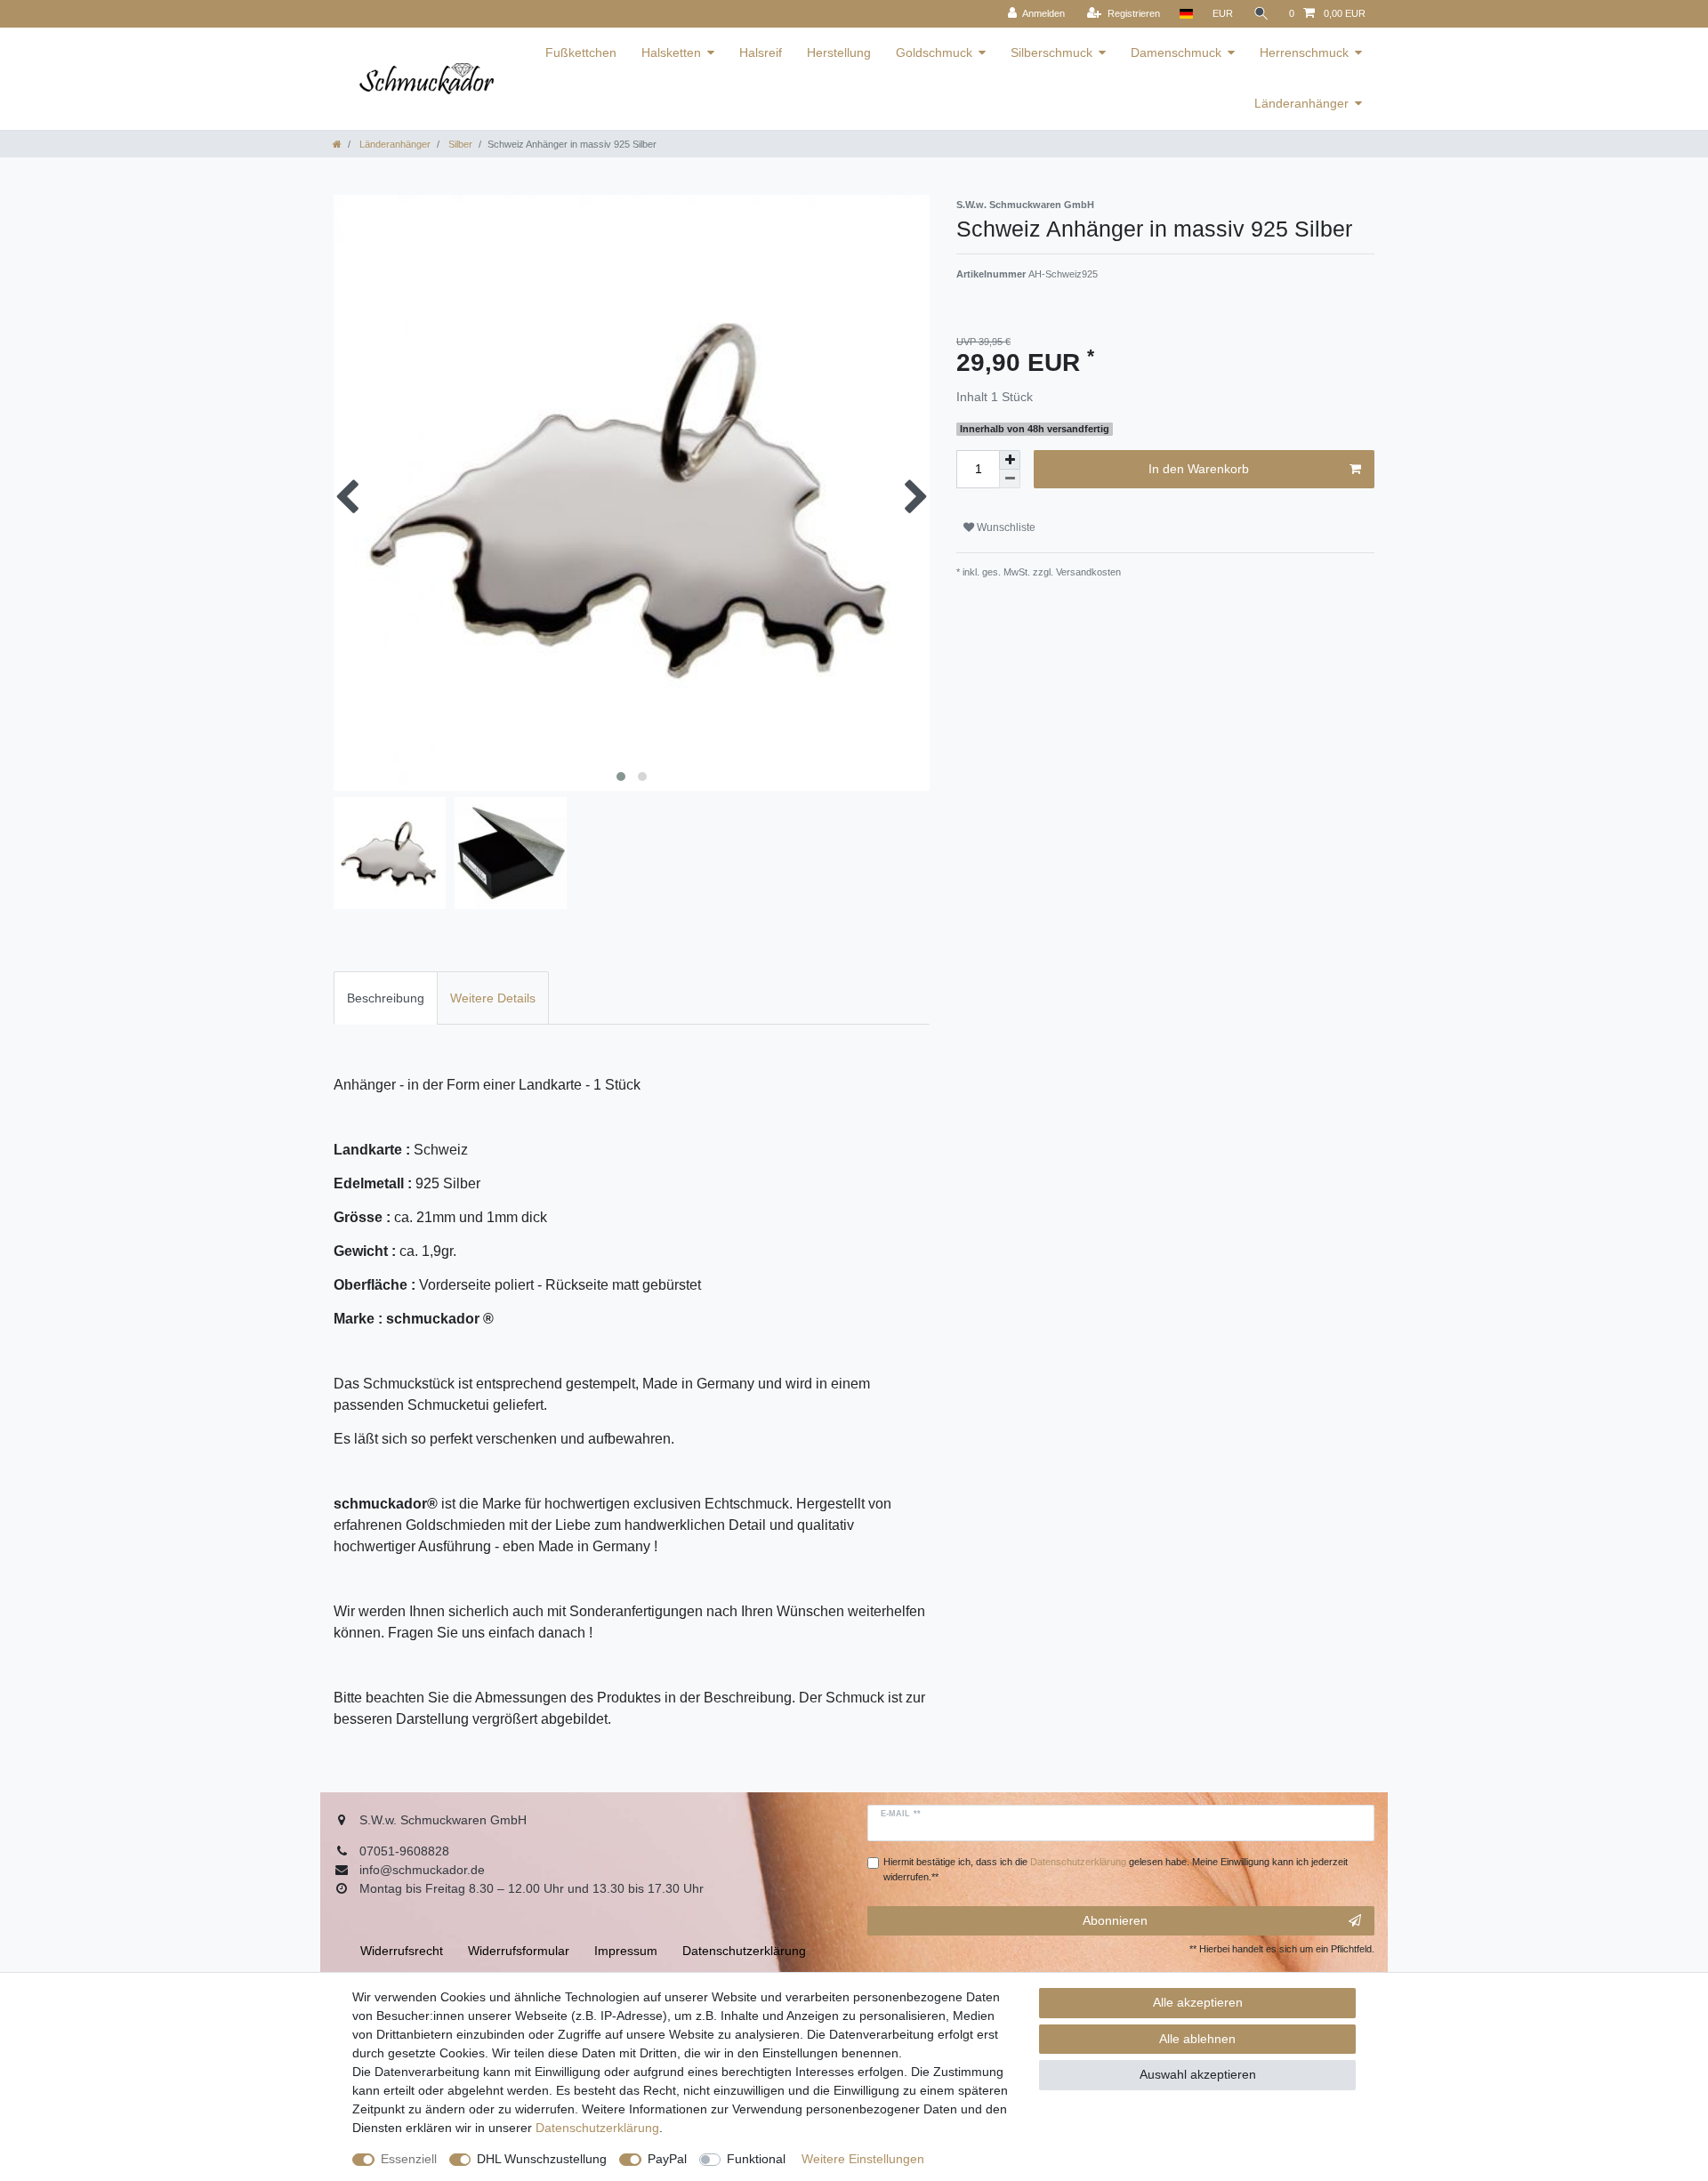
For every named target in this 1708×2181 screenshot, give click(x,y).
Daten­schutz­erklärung (597, 2128)
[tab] (386, 998)
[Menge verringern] (1010, 479)
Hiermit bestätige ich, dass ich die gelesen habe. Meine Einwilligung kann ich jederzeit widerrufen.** (1116, 1869)
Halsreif (761, 52)
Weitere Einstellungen (863, 2159)
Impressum (626, 1951)
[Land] (1186, 14)
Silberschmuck (1051, 52)
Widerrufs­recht (402, 1951)
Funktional (756, 2159)
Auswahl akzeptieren (1198, 2074)
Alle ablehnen (1197, 2039)
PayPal (667, 2159)
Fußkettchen (581, 52)
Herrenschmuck (1304, 52)
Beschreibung (386, 998)
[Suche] (1261, 14)
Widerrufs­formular (519, 1951)
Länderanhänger (1301, 103)
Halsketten (671, 52)
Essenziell (409, 2159)
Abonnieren (1115, 1920)
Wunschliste (1005, 527)
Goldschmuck (934, 52)
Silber (459, 144)
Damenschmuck (1176, 52)
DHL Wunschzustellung (542, 2159)
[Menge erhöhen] (1010, 460)
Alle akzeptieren (1198, 2002)
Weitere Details (493, 998)
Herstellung (839, 52)
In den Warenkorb (1199, 469)
